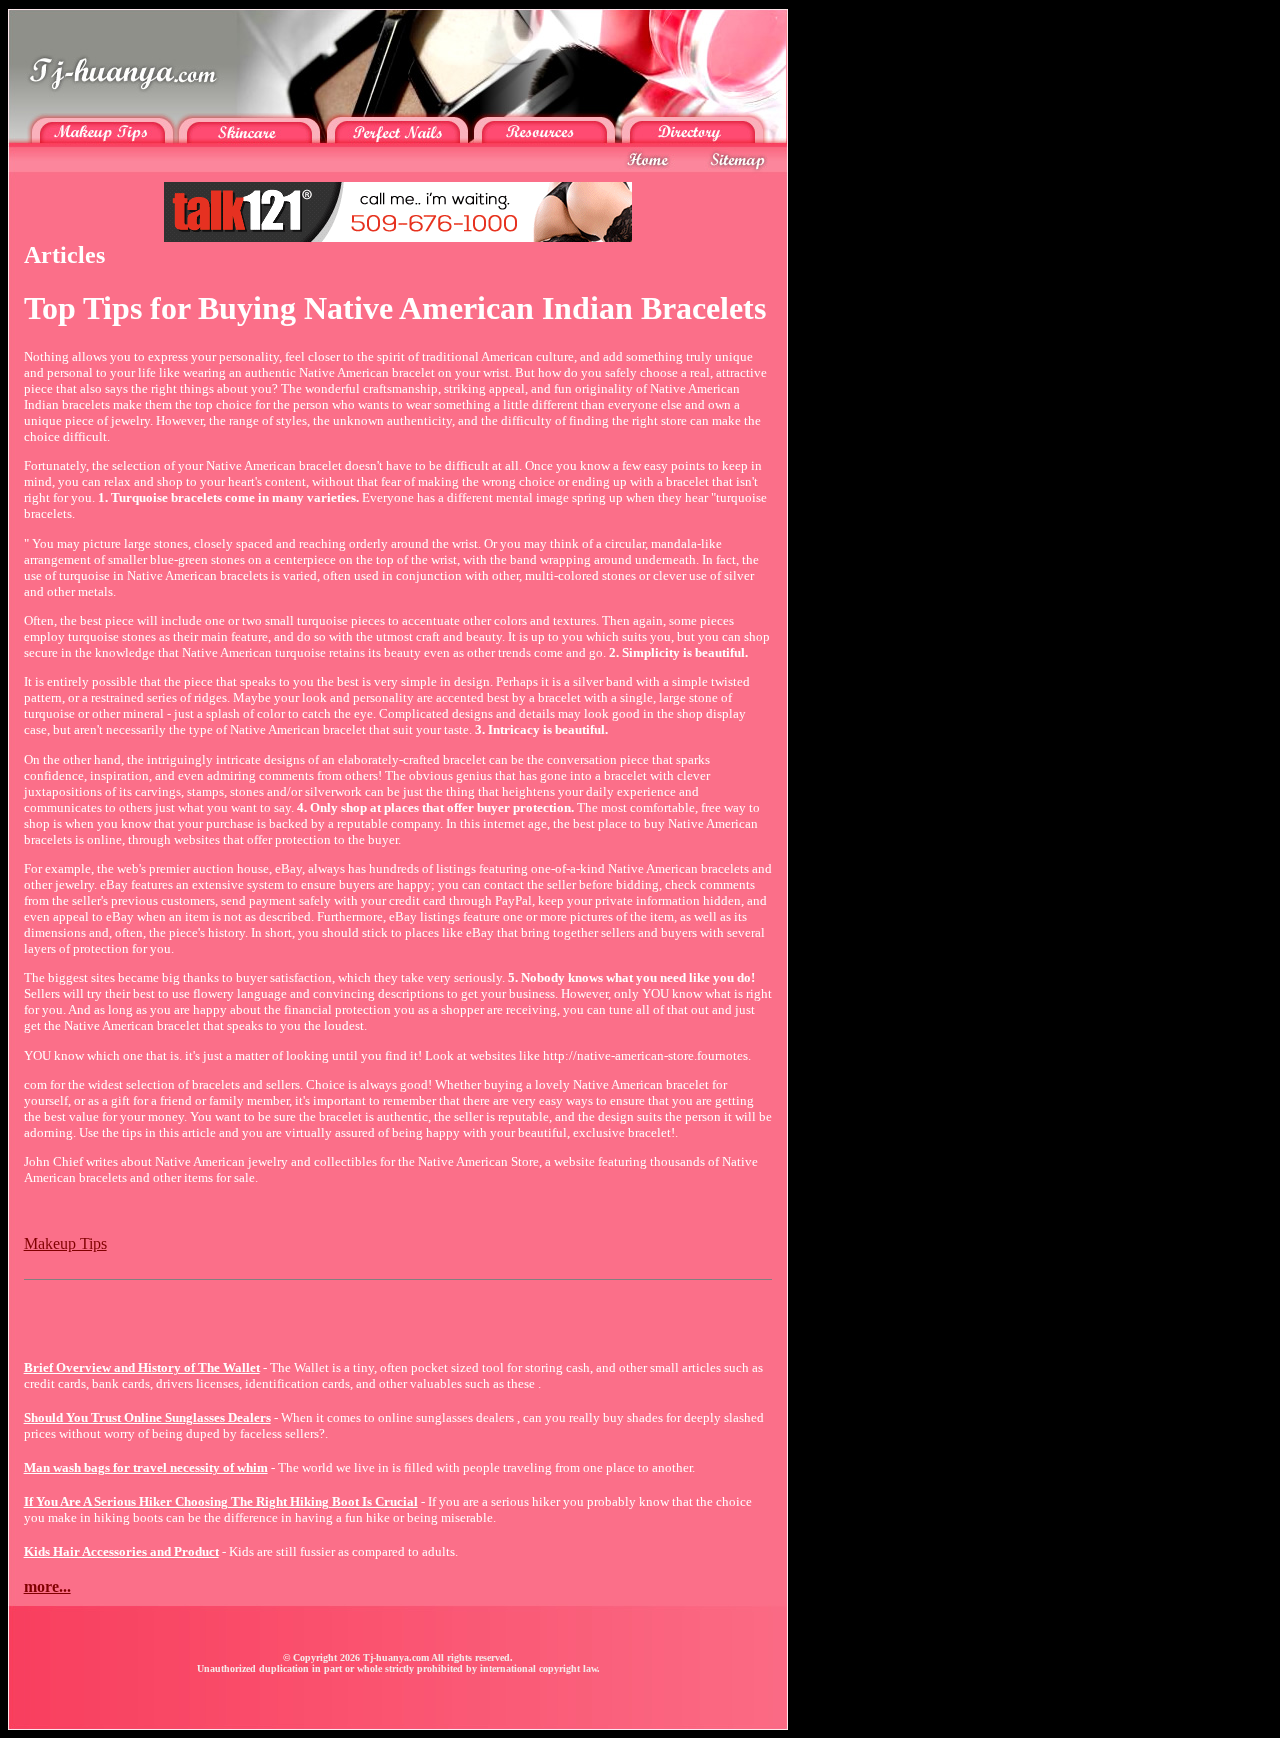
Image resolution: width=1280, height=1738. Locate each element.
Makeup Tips (65, 1243)
